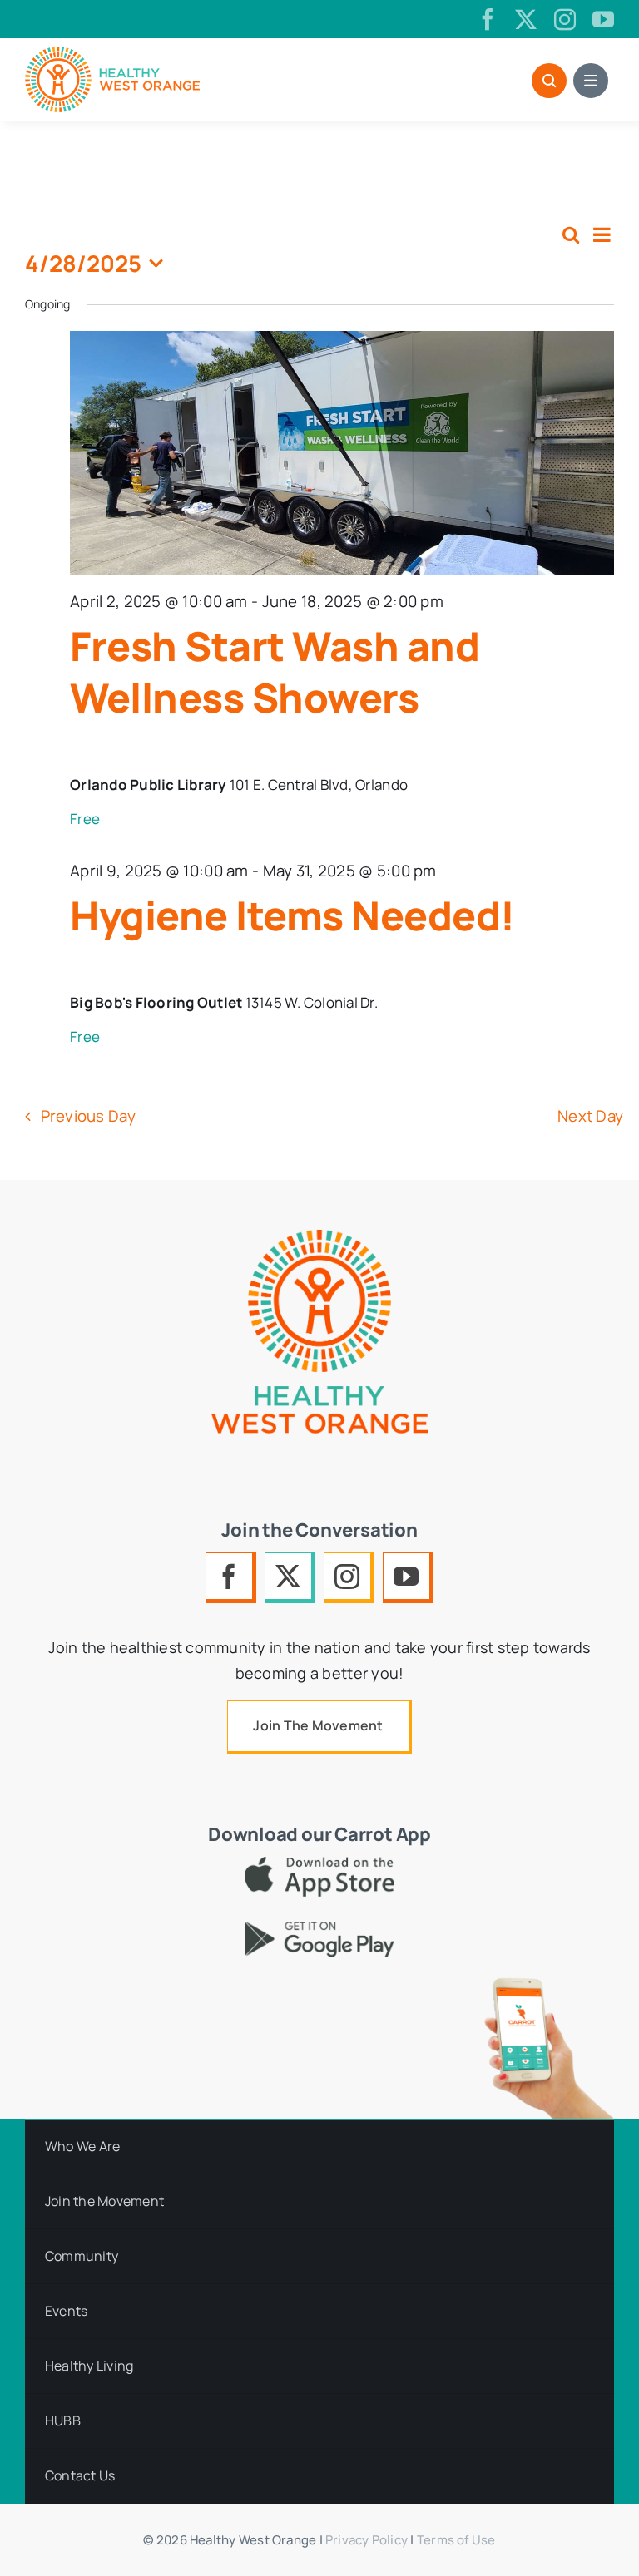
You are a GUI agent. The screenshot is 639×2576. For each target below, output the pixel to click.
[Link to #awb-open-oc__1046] (549, 81)
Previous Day (88, 1116)
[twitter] (526, 19)
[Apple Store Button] (319, 1864)
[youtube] (603, 19)
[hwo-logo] (112, 54)
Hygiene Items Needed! (292, 915)
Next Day (590, 1116)
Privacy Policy (367, 2540)
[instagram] (565, 19)
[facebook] (488, 19)
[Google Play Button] (319, 1929)
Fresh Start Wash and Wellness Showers (275, 671)
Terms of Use (456, 2540)
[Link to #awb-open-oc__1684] (591, 81)
